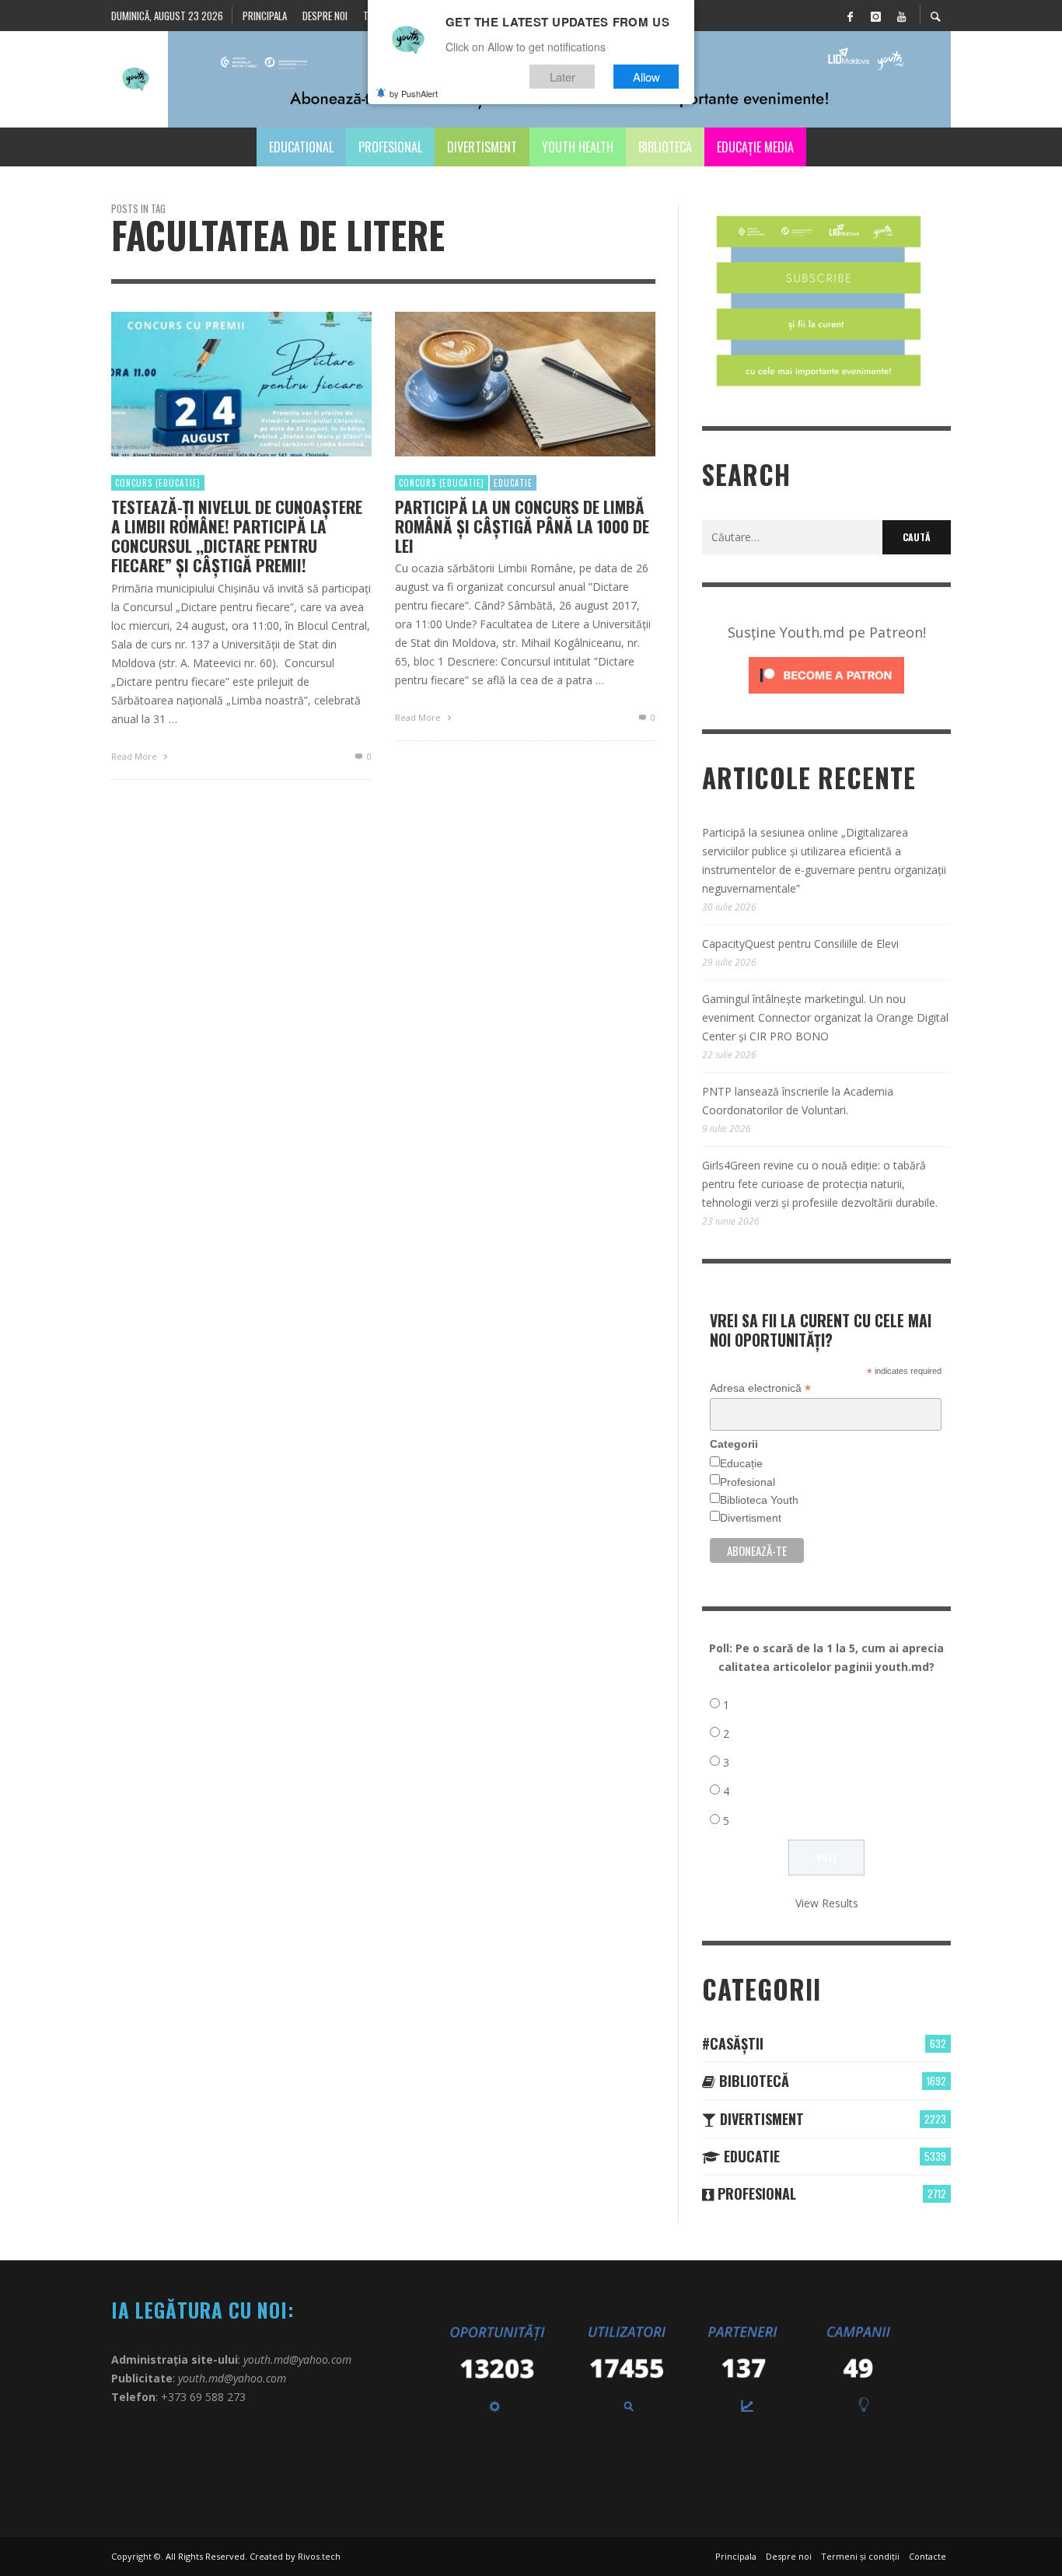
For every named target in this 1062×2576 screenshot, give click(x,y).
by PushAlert (414, 93)
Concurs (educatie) (158, 483)
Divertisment (751, 1518)
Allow (646, 77)
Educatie (513, 483)
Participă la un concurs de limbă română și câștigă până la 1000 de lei (522, 526)
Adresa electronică (760, 1388)
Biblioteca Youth (759, 1500)
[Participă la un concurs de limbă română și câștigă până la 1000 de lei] (501, 384)
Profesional (748, 1482)
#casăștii (733, 2043)
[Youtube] (901, 16)
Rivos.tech (319, 2556)
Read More (135, 756)
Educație (741, 1463)
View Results (827, 1903)
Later (562, 77)
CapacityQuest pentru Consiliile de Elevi (800, 944)
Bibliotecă (752, 2081)
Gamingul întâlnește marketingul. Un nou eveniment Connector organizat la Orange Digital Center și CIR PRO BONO (825, 1017)
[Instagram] (875, 16)
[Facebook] (850, 16)
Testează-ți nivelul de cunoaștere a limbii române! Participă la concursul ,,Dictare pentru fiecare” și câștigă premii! (237, 536)
